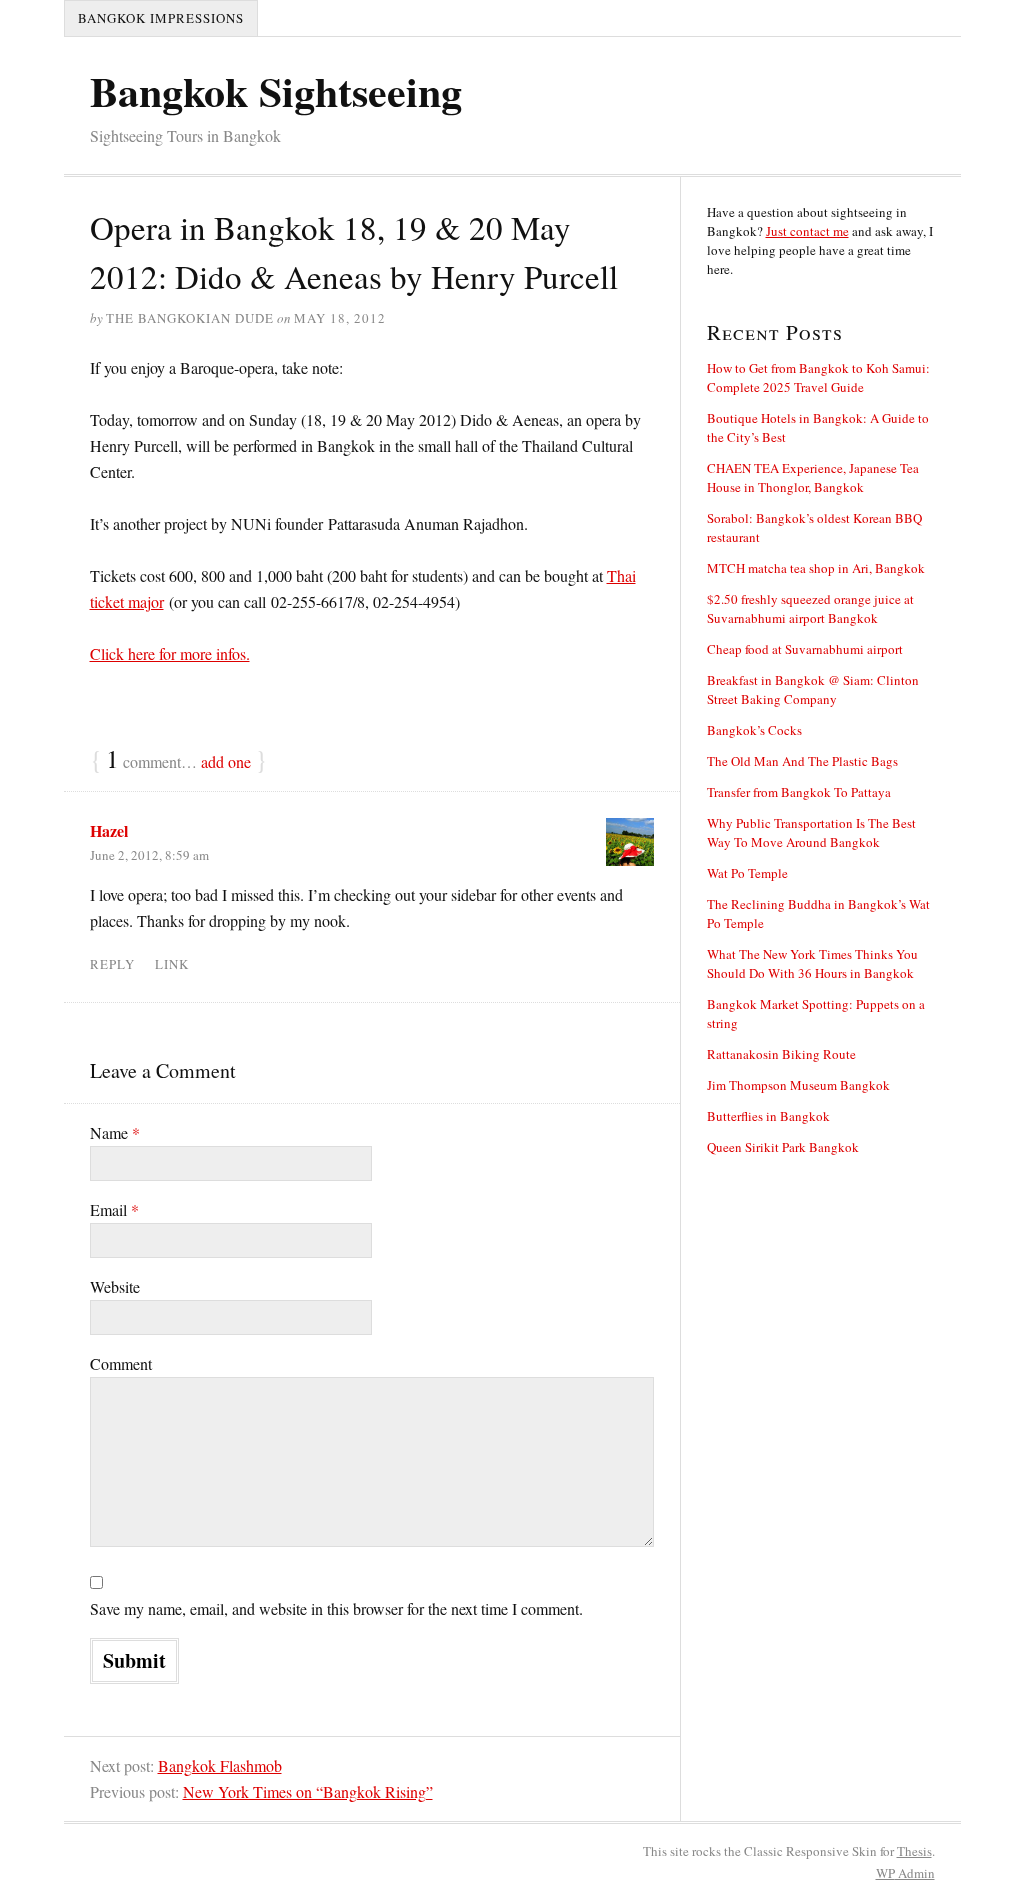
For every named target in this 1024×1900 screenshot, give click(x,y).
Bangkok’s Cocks (754, 730)
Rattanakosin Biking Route (781, 1054)
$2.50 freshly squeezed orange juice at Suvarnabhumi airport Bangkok (810, 608)
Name (115, 1132)
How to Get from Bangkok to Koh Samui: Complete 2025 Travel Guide (818, 377)
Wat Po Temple (747, 873)
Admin (905, 1873)
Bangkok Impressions (161, 18)
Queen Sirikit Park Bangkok (783, 1147)
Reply (112, 964)
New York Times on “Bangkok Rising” (308, 1791)
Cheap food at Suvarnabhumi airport (805, 649)
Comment (121, 1363)
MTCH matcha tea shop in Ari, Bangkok (816, 568)
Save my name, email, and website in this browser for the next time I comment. (336, 1608)
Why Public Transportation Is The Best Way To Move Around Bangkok (811, 832)
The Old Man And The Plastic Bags (802, 761)
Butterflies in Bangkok (768, 1116)
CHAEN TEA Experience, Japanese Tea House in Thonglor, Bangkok (813, 477)
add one (226, 761)
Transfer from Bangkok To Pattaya (799, 792)
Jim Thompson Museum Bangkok (798, 1085)
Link (172, 964)
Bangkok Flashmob (220, 1765)
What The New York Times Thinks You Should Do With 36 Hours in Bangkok (812, 963)
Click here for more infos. (170, 653)
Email (114, 1209)
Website (115, 1286)
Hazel (109, 830)
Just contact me (807, 231)
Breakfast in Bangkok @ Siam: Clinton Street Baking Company (813, 689)
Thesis (914, 1851)
